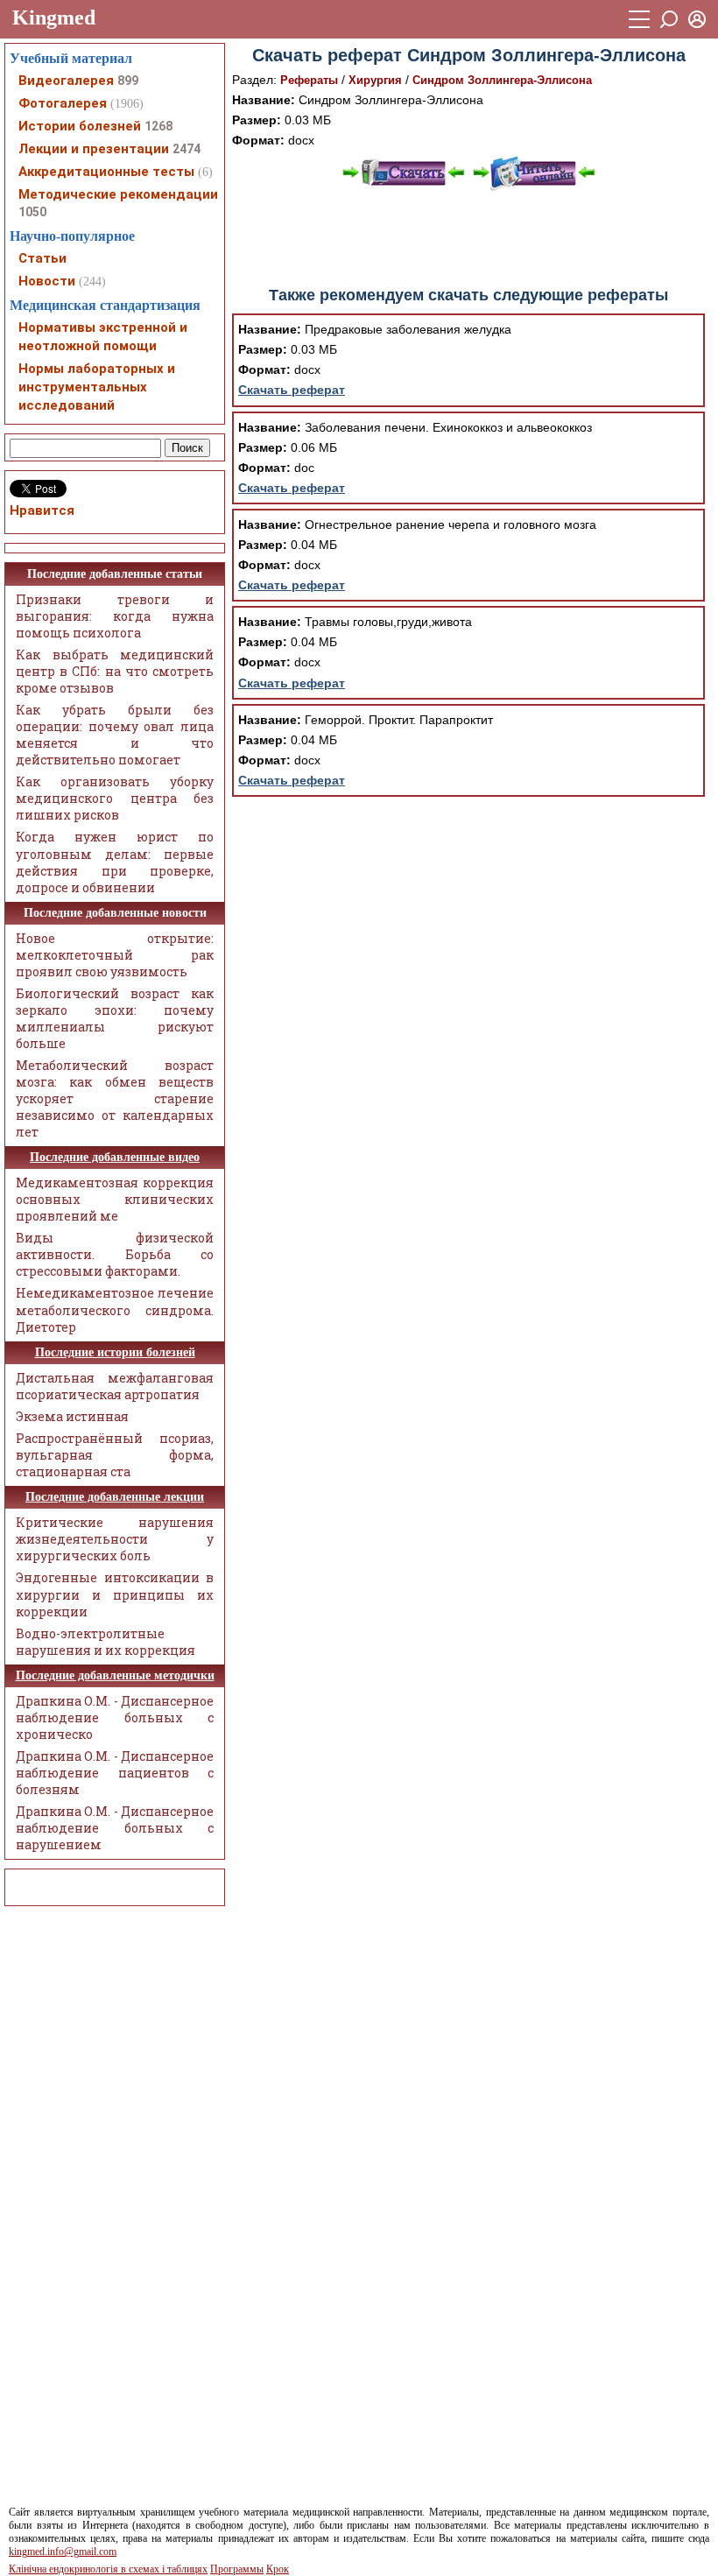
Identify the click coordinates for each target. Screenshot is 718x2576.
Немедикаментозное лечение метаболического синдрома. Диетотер (115, 1309)
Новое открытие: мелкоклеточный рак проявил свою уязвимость (115, 955)
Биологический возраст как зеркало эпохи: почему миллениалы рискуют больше (115, 1018)
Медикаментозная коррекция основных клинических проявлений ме (115, 1199)
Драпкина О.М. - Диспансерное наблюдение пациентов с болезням (115, 1773)
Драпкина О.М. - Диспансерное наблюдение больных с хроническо (115, 1717)
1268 (158, 126)
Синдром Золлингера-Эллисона (502, 80)
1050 (32, 212)
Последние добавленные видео (115, 1157)
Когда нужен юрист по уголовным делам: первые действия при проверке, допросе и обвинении (115, 862)
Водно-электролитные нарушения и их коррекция (106, 1642)
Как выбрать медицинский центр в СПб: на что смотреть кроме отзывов (115, 671)
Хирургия (375, 80)
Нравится (42, 510)
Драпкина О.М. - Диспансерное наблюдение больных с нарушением (115, 1828)
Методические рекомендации (118, 194)
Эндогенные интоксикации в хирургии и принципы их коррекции (115, 1594)
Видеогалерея (66, 81)
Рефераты (309, 80)
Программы (237, 2569)
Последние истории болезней (115, 1352)
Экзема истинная (72, 1416)
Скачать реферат (292, 390)
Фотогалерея (63, 103)
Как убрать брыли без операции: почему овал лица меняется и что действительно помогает (115, 735)
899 (128, 81)
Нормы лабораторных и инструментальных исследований (97, 387)
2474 (187, 149)
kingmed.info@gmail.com (63, 2551)
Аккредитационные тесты (106, 172)
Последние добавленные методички (115, 1675)
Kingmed (54, 18)
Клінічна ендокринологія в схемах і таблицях (108, 2569)
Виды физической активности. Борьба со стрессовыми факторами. (115, 1254)
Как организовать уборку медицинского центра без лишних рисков (115, 798)
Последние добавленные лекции (115, 1497)
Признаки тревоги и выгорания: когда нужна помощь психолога (115, 616)
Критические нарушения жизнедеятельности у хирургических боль (115, 1539)
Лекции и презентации (94, 149)
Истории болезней (80, 126)
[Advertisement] (468, 239)
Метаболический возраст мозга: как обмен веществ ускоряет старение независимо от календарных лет (115, 1098)
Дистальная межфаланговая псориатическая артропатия (115, 1386)
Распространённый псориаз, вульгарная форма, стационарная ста (115, 1455)
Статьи (42, 258)
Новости (47, 281)
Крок (278, 2569)
